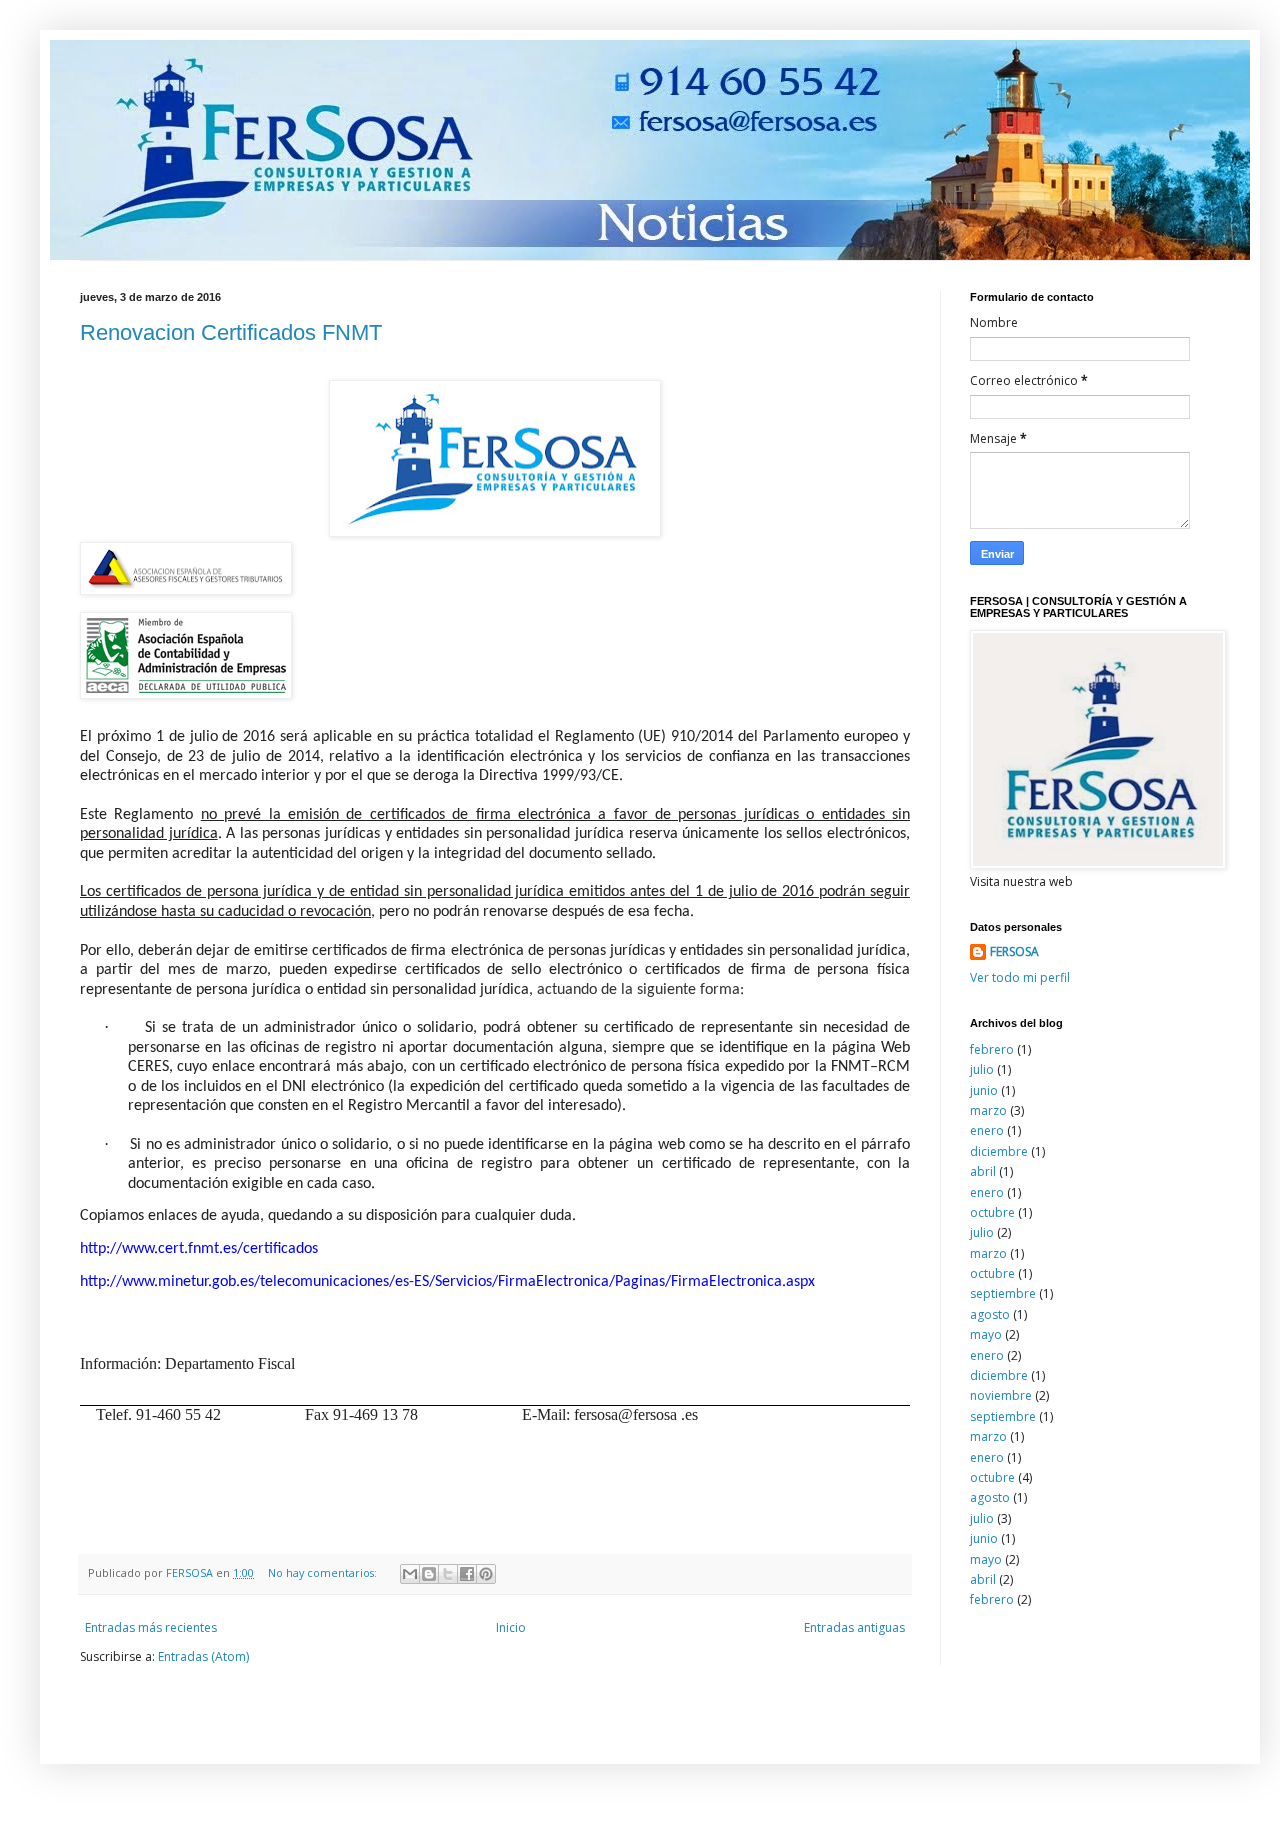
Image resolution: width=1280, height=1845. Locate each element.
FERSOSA (1014, 952)
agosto (990, 1314)
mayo (986, 1334)
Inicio (511, 1627)
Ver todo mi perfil (1020, 977)
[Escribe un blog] (429, 1574)
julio (982, 1069)
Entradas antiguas (854, 1627)
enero (987, 1130)
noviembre (1001, 1395)
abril (983, 1171)
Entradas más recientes (151, 1627)
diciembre (999, 1151)
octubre (992, 1212)
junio (984, 1090)
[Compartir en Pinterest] (486, 1574)
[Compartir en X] (448, 1574)
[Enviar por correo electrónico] (410, 1574)
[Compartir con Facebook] (467, 1574)
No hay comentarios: (324, 1572)
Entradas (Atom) (203, 1656)
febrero (992, 1049)
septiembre (1003, 1293)
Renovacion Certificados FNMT (231, 332)
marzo (988, 1110)
